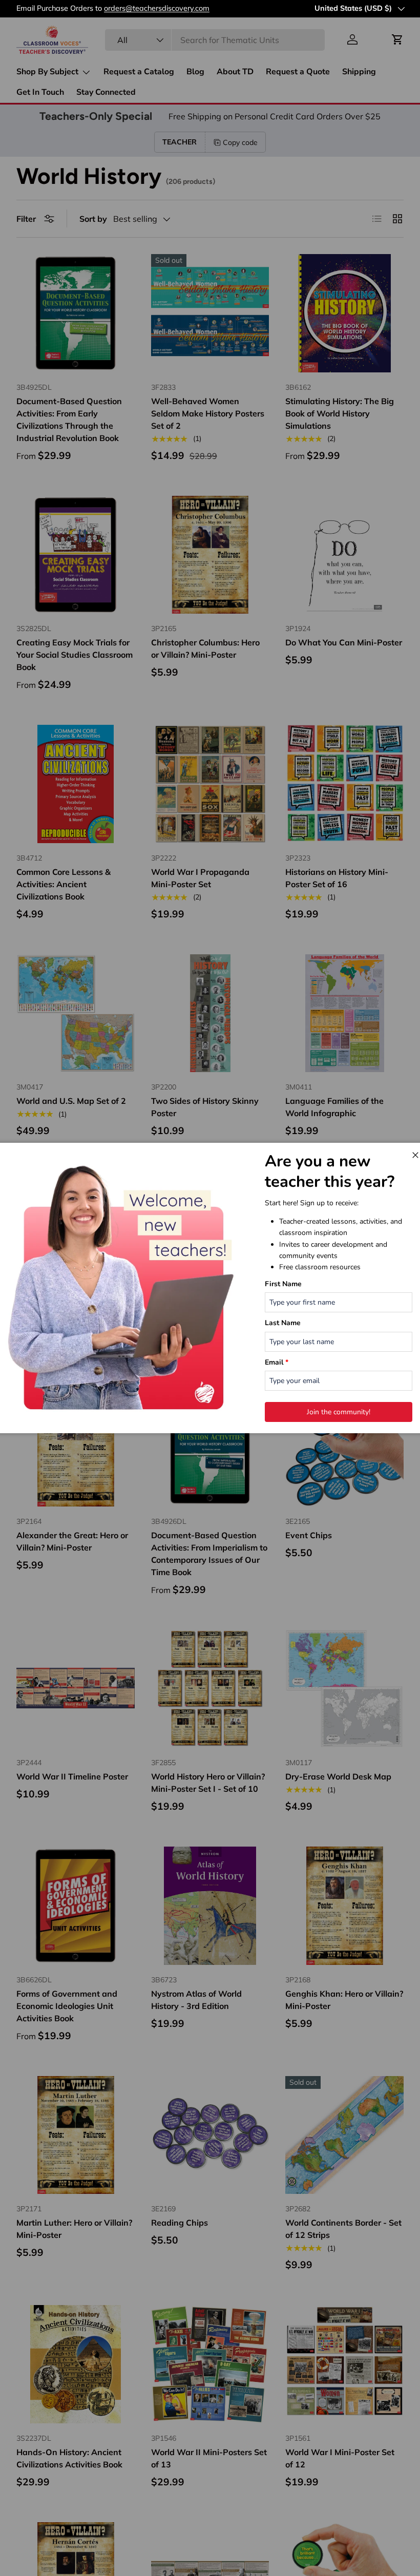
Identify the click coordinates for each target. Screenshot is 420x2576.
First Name (283, 1284)
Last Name (283, 1323)
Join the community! (339, 1412)
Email (277, 1362)
